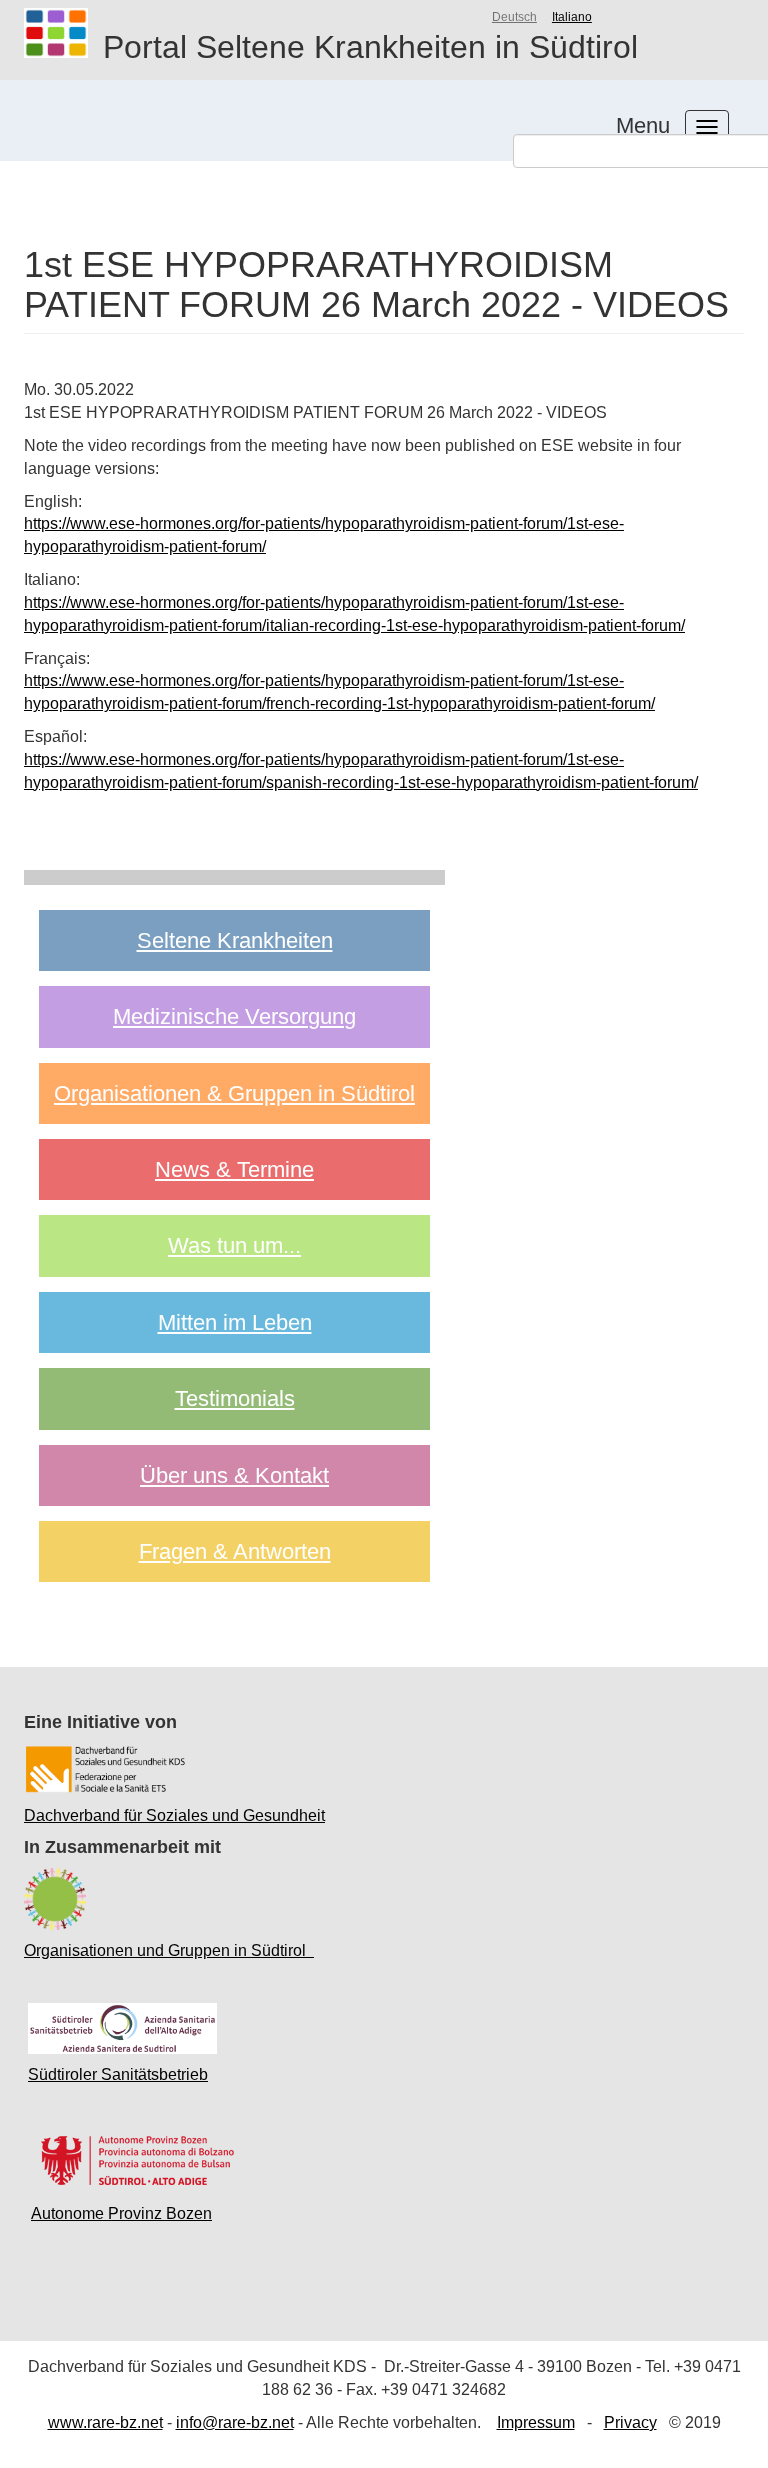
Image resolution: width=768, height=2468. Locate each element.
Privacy (630, 2422)
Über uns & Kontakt (234, 1475)
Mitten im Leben (235, 1322)
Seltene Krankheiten (235, 940)
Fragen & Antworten (235, 1551)
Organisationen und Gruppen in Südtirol (169, 1950)
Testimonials (235, 1398)
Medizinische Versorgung (234, 1016)
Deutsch (514, 17)
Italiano (572, 17)
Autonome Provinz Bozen (121, 2213)
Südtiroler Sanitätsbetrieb (118, 2074)
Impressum (536, 2422)
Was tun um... (234, 1245)
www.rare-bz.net (105, 2422)
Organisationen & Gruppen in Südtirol (234, 1093)
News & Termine (234, 1169)
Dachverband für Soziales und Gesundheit (174, 1815)
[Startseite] (63, 33)
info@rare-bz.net (235, 2422)
